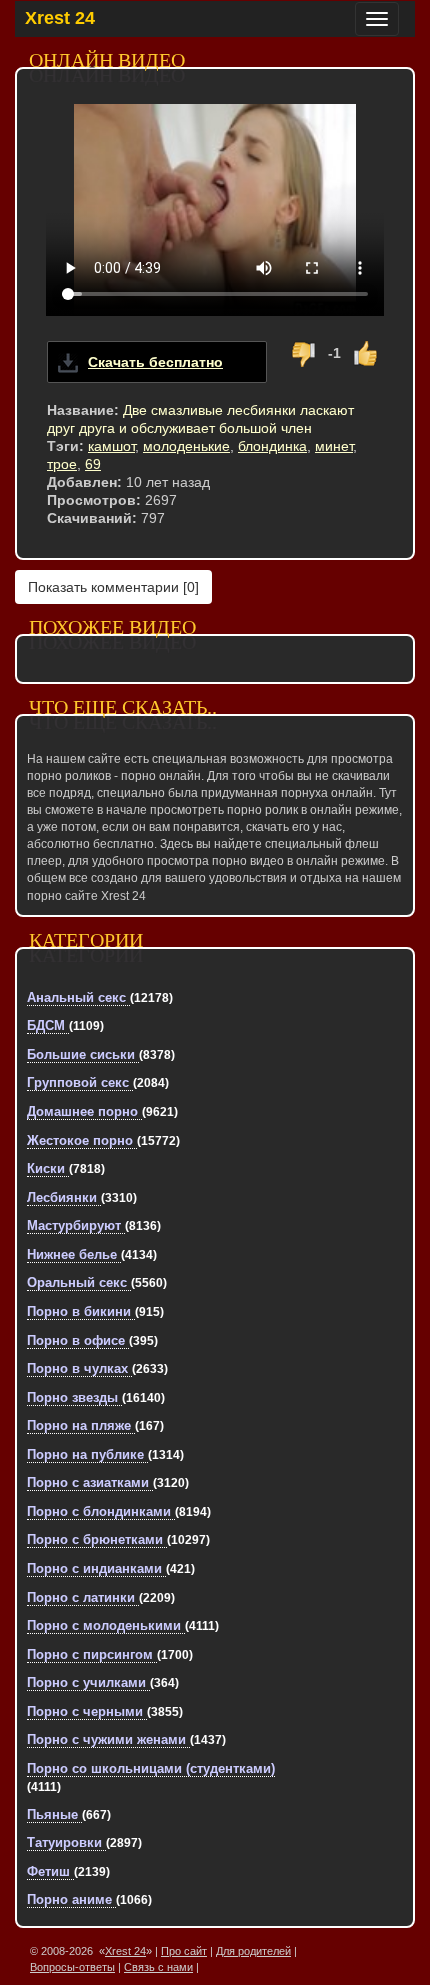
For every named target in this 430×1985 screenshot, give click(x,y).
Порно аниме (71, 1899)
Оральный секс (79, 1282)
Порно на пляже (81, 1425)
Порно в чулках (79, 1368)
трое (62, 464)
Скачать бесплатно (155, 362)
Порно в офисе (78, 1340)
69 (93, 464)
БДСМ (48, 1025)
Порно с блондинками (101, 1511)
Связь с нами (158, 1967)
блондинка (272, 446)
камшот (111, 446)
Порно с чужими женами (108, 1739)
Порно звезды (74, 1397)
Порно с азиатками (90, 1482)
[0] (113, 587)
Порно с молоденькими (106, 1625)
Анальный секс (78, 997)
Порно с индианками (96, 1568)
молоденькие (186, 446)
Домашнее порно (84, 1111)
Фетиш (50, 1871)
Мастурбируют (76, 1225)
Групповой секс (80, 1082)
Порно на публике (87, 1454)
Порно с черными (87, 1711)
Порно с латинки (83, 1597)
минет (334, 446)
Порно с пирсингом (92, 1654)
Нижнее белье (74, 1254)
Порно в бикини (81, 1311)
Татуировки (66, 1842)
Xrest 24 (60, 18)
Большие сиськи (83, 1054)
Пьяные (54, 1814)
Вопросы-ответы (72, 1967)
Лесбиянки (64, 1197)
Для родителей (253, 1951)
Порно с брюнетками (97, 1539)
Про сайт (184, 1951)
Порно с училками (88, 1682)
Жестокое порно (82, 1140)
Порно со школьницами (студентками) (151, 1768)
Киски (48, 1168)
